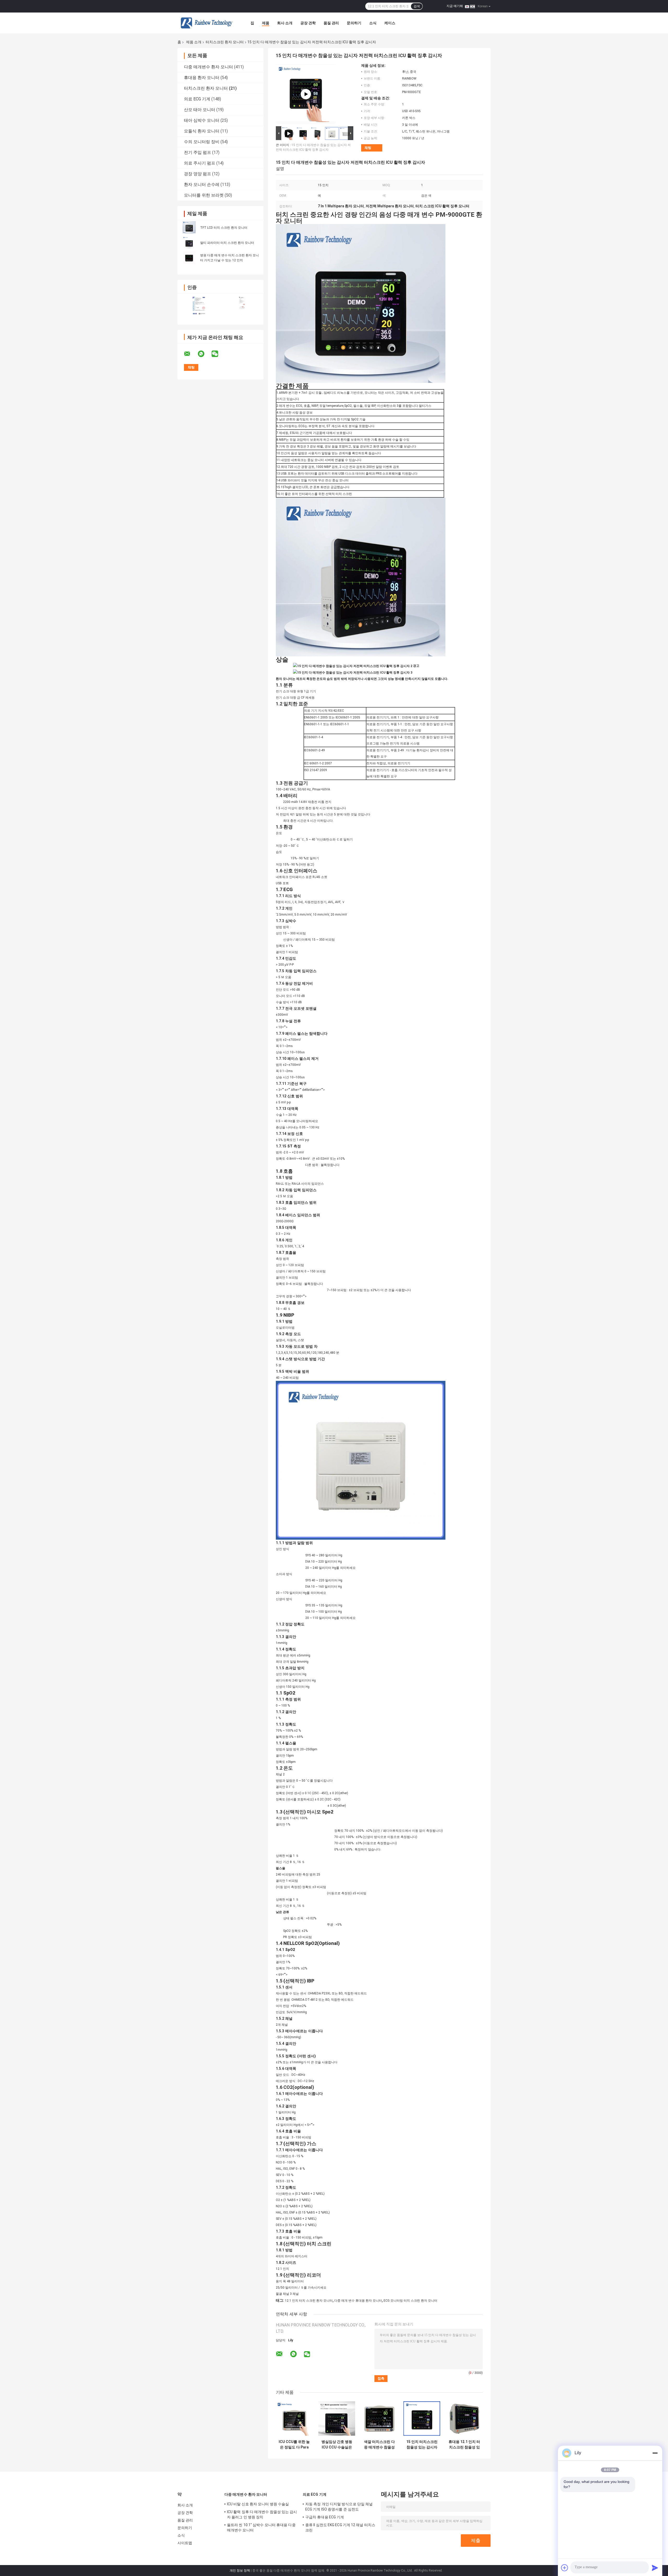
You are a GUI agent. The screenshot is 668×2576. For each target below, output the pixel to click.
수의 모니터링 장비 (202, 142)
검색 (417, 6)
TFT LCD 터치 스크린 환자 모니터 (224, 228)
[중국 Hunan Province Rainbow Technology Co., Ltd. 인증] (199, 306)
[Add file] (565, 2568)
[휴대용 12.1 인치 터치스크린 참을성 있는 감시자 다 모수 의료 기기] (464, 2419)
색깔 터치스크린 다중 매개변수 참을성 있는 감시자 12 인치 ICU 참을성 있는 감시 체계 (379, 2445)
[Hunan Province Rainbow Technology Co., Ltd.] (206, 23)
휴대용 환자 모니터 (202, 78)
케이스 (390, 23)
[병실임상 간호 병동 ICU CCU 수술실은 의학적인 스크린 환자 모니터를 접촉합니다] (337, 2419)
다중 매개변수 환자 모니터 (208, 67)
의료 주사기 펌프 (200, 163)
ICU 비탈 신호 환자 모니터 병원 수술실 (258, 2504)
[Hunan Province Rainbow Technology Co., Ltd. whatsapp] (204, 354)
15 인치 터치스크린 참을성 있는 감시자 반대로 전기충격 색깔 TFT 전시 (422, 2445)
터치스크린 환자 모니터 (225, 42)
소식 (373, 23)
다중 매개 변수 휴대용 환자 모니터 (358, 2301)
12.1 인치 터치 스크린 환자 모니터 (309, 2301)
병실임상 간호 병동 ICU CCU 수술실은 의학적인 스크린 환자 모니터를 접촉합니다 (337, 2445)
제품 (266, 23)
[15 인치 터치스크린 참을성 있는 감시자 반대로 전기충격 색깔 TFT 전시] (422, 2419)
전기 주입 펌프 (198, 152)
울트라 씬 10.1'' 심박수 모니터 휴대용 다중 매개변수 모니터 (261, 2527)
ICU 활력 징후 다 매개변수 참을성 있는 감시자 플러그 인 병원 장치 (262, 2514)
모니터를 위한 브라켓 (204, 195)
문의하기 (354, 23)
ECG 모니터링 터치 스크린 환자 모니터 (410, 2301)
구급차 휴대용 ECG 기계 (325, 2517)
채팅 (368, 148)
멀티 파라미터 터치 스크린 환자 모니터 (227, 243)
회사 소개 (285, 23)
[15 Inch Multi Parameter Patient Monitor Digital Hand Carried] (306, 94)
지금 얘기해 (455, 6)
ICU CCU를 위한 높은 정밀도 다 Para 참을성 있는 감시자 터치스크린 (294, 2445)
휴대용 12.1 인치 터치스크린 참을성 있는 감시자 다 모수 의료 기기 (464, 2445)
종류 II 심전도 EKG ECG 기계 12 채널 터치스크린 (340, 2527)
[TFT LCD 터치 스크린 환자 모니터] (189, 227)
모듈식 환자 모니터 (202, 131)
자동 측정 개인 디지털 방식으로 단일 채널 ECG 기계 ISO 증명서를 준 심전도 (339, 2507)
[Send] (655, 2568)
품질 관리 (331, 23)
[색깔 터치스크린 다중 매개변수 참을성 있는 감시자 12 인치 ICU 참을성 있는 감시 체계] (379, 2419)
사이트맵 (185, 2543)
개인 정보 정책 (240, 2571)
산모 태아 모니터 (200, 110)
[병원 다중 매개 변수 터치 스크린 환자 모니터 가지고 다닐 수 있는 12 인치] (189, 258)
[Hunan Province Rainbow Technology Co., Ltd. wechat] (218, 354)
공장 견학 (308, 23)
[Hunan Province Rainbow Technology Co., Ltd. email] (190, 354)
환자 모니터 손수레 (202, 185)
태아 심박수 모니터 (202, 120)
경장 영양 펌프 (198, 174)
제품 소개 (194, 42)
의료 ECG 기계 (197, 99)
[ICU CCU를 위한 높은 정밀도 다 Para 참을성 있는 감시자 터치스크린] (294, 2419)
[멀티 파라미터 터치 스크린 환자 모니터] (189, 243)
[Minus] (655, 2453)
